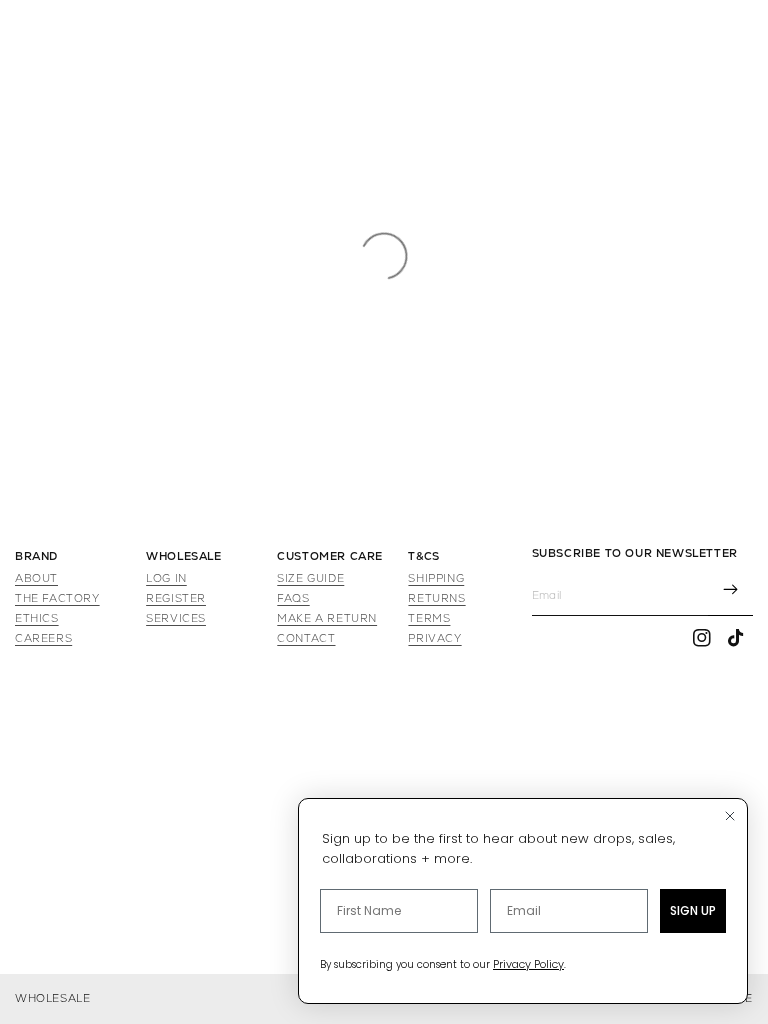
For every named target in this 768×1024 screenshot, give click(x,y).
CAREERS (43, 638)
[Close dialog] (730, 816)
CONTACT (306, 638)
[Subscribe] (730, 591)
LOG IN (166, 578)
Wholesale (52, 998)
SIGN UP (693, 910)
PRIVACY (434, 638)
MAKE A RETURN (327, 618)
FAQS (293, 598)
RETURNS (436, 598)
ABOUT (36, 578)
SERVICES (176, 618)
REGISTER (176, 598)
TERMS (429, 618)
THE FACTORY (57, 598)
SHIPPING (436, 578)
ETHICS (37, 618)
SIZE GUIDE (310, 578)
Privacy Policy (528, 964)
